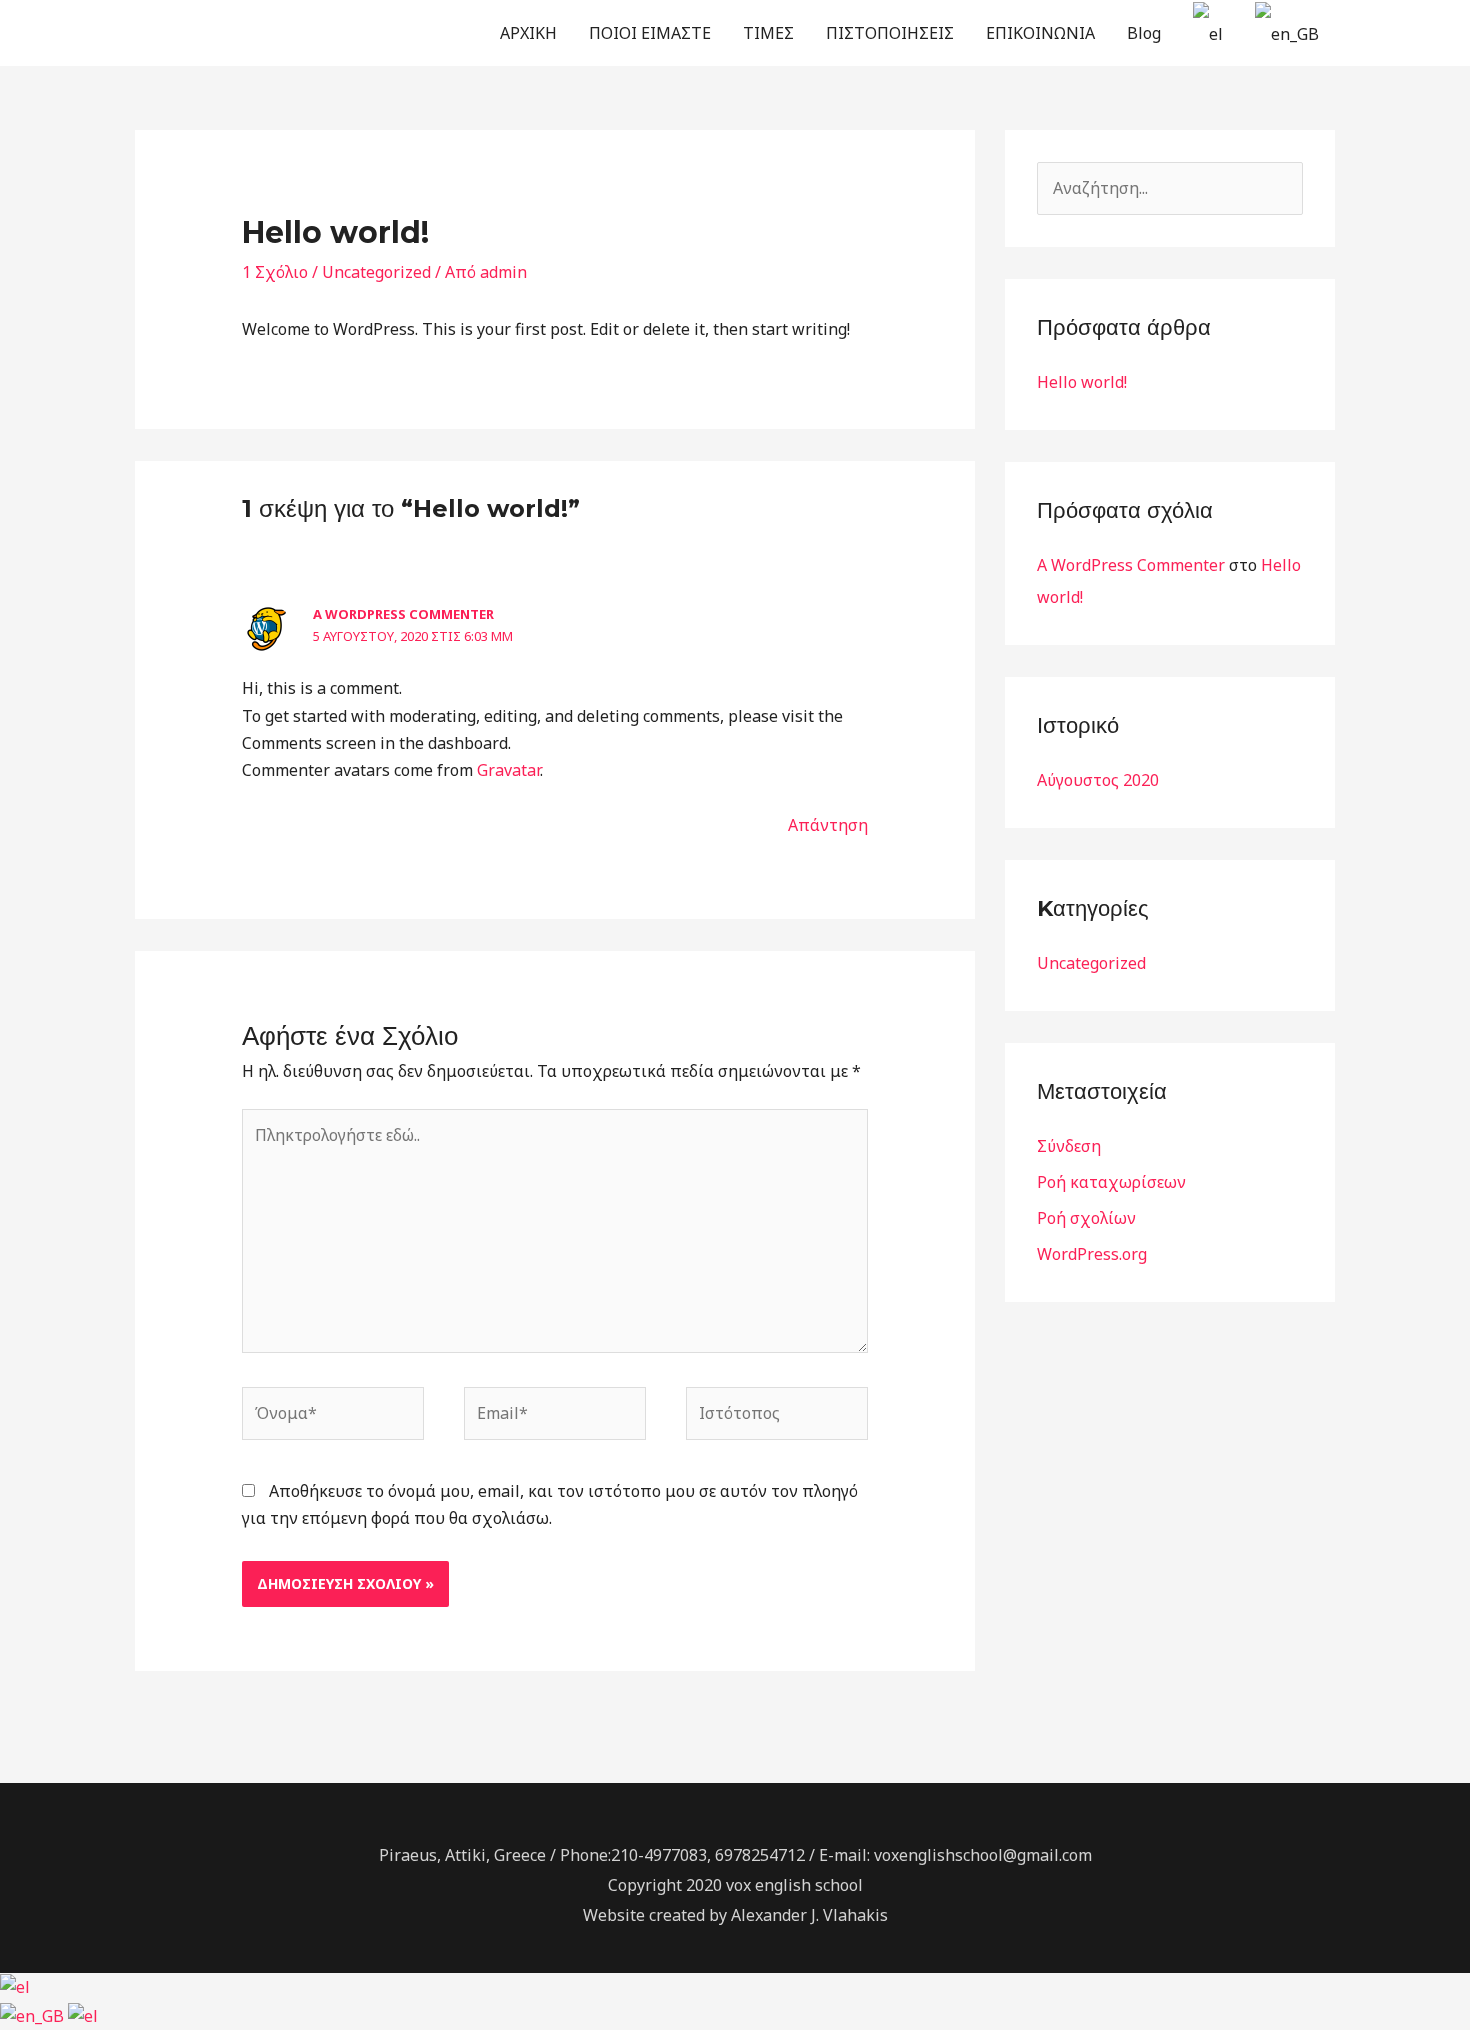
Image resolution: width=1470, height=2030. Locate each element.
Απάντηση (828, 825)
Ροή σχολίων (1086, 1218)
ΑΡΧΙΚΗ (528, 33)
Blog (1144, 33)
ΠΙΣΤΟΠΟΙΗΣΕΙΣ (890, 33)
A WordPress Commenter (403, 614)
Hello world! (1082, 382)
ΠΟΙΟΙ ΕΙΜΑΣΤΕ (650, 33)
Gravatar (508, 770)
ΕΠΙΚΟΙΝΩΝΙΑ (1040, 33)
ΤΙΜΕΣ (768, 33)
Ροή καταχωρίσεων (1111, 1182)
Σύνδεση (1069, 1146)
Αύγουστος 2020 (1098, 780)
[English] (34, 2014)
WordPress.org (1092, 1254)
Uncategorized (376, 272)
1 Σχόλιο (275, 272)
